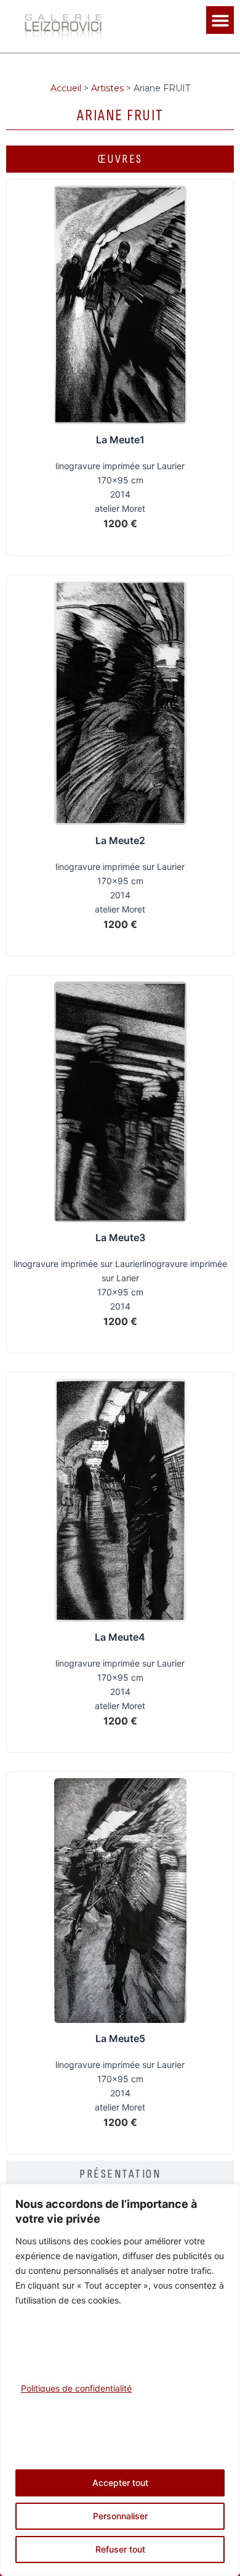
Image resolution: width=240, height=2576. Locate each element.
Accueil (66, 88)
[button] (220, 20)
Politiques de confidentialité (76, 2388)
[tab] (120, 159)
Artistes (107, 88)
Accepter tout (120, 2483)
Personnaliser (120, 2516)
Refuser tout (120, 2549)
